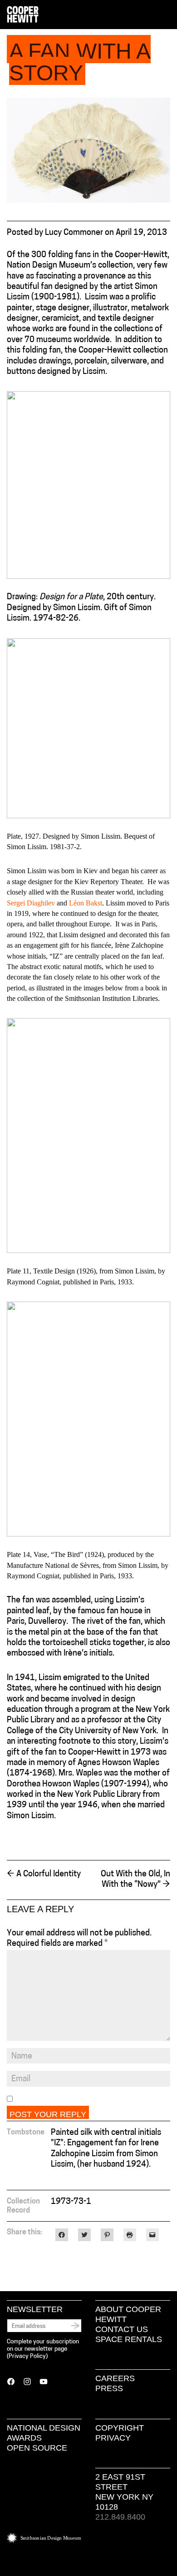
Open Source (37, 2448)
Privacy (113, 2438)
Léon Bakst (86, 903)
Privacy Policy (27, 2356)
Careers (115, 2378)
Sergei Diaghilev (31, 903)
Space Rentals (129, 2339)
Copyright (120, 2428)
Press (109, 2388)
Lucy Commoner (74, 233)
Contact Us (122, 2329)
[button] (167, 15)
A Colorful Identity (44, 1875)
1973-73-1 (71, 2202)
